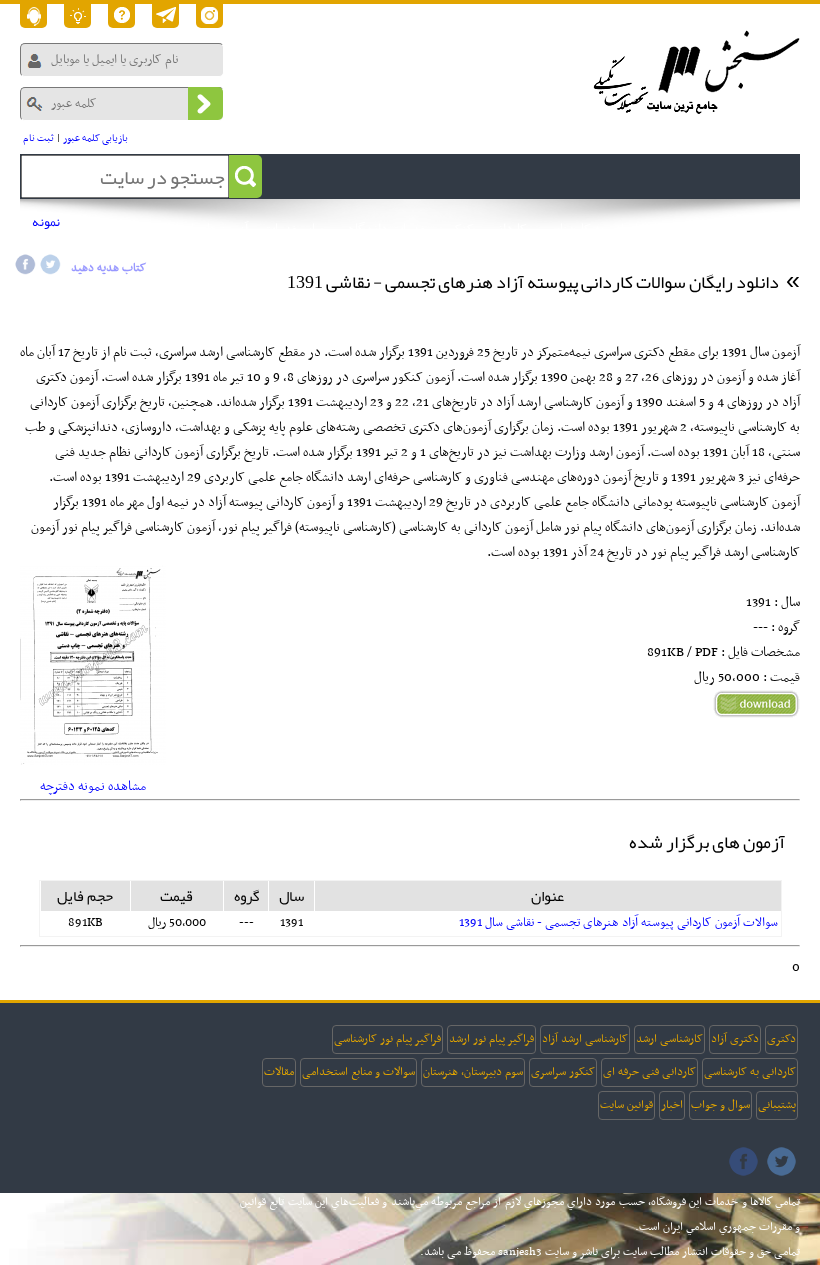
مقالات (279, 1072)
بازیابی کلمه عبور (95, 138)
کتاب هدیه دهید (108, 268)
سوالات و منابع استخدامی (358, 1072)
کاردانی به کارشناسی (750, 1072)
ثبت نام (38, 138)
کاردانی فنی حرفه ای (649, 1072)
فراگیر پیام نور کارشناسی (387, 1039)
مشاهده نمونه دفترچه (93, 786)
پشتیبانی (777, 1105)
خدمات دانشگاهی (383, 229)
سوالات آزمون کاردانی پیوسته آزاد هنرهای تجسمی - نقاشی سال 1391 (618, 923)
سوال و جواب (720, 1105)
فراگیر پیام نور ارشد (491, 1039)
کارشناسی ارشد (669, 1039)
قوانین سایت (626, 1105)
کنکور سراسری (563, 1072)
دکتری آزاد (735, 1039)
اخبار (672, 1105)
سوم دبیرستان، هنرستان (473, 1072)
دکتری (781, 1039)
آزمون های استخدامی (195, 229)
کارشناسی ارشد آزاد (585, 1039)
